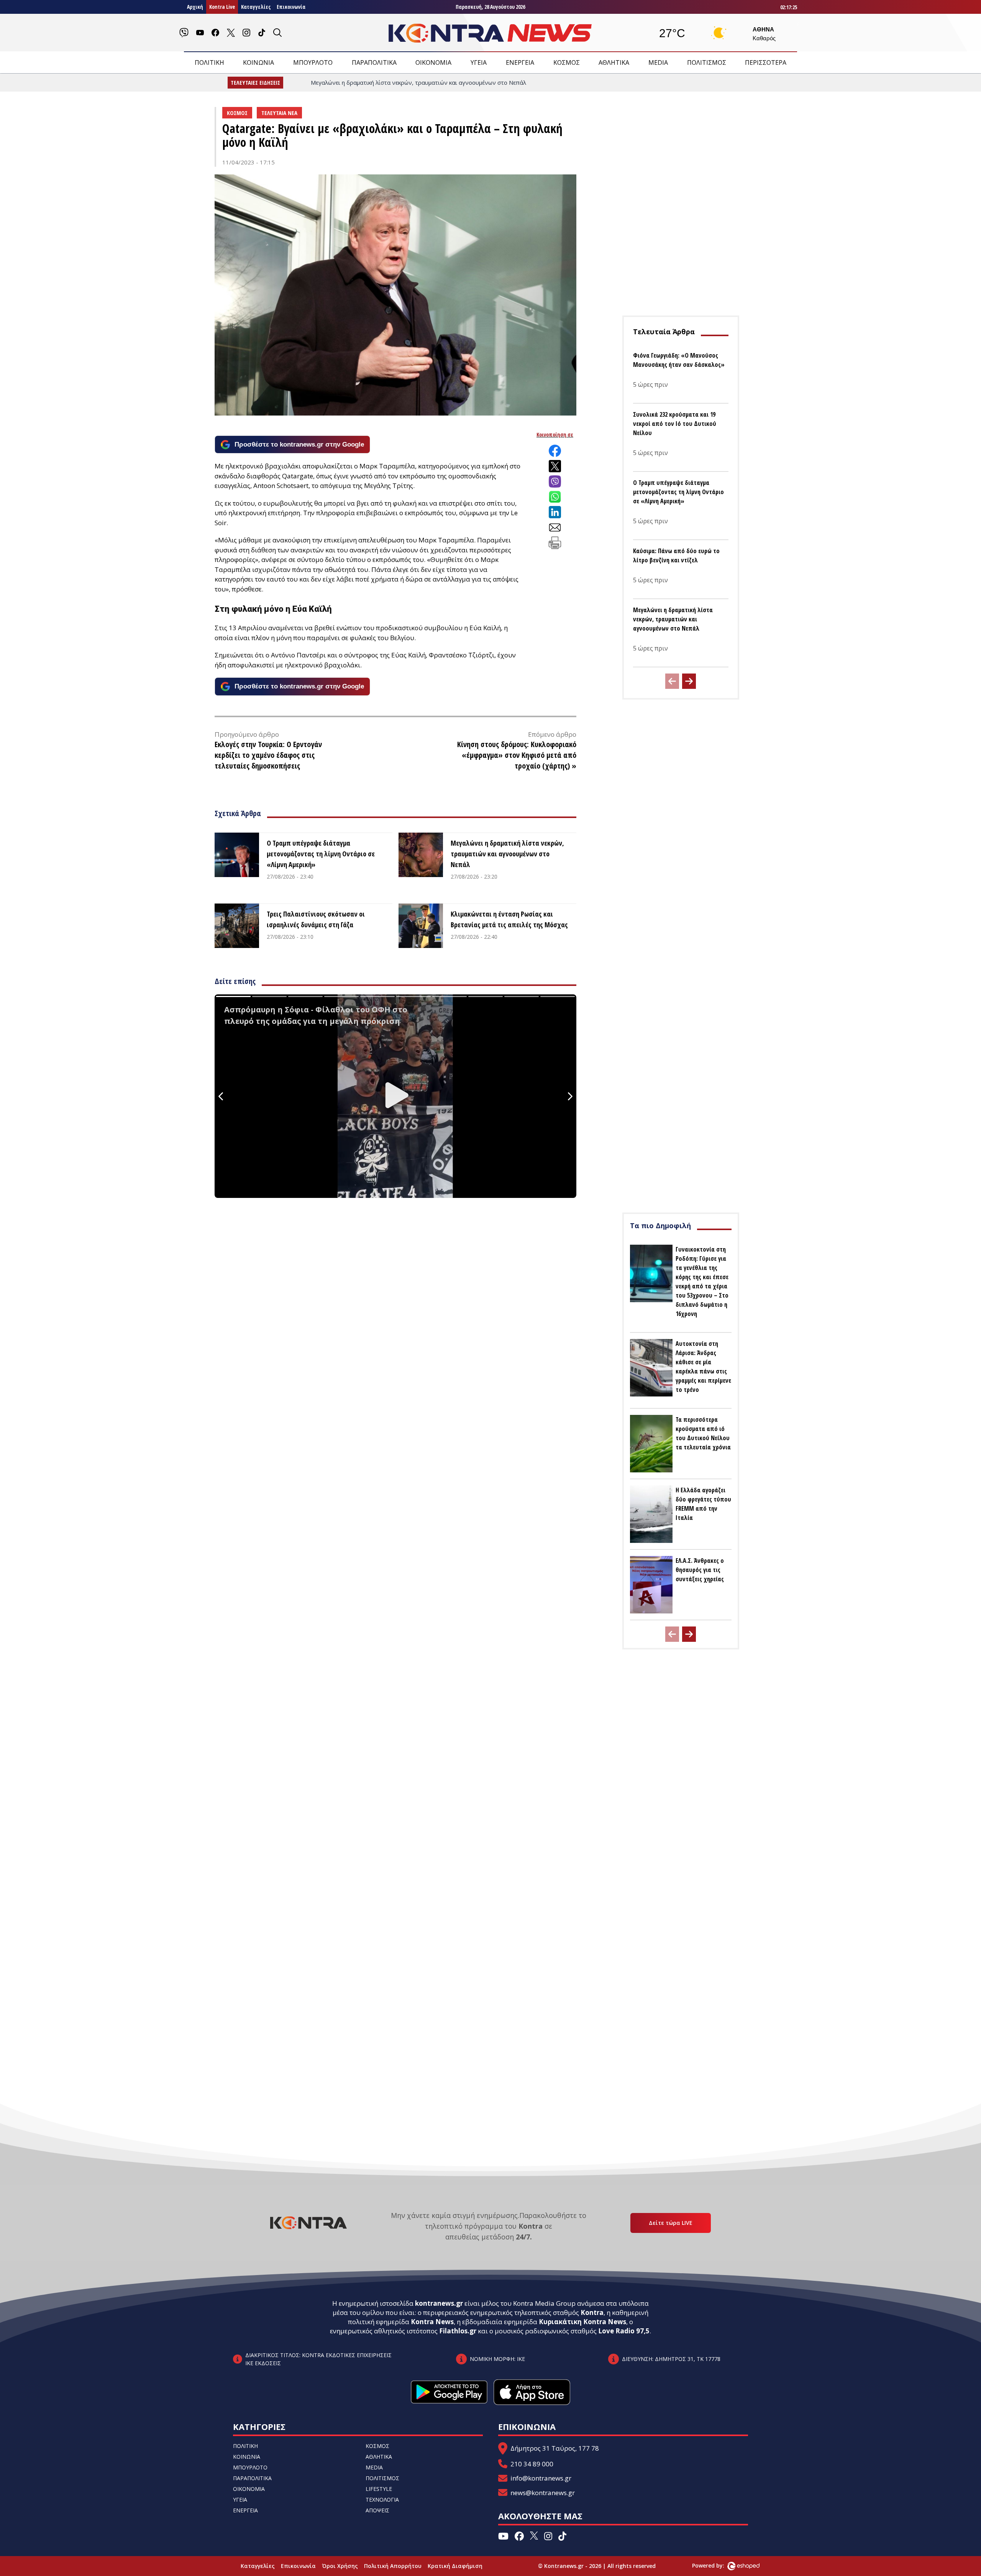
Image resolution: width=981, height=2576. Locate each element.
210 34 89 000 (532, 2464)
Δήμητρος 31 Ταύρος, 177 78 (555, 2448)
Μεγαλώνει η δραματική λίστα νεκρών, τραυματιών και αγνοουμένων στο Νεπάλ (507, 854)
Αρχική (195, 7)
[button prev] (672, 681)
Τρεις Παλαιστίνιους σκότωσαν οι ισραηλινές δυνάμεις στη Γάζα (316, 919)
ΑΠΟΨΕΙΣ (377, 2510)
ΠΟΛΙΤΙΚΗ (209, 62)
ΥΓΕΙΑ (479, 62)
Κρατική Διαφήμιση (455, 2566)
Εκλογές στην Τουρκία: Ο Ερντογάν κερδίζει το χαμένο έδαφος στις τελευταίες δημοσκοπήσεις (268, 755)
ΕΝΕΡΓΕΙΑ (520, 62)
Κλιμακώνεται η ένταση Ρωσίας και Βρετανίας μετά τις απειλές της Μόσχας (509, 919)
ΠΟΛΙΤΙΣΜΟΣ (707, 62)
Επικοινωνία (291, 7)
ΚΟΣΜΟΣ (567, 62)
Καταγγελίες (256, 7)
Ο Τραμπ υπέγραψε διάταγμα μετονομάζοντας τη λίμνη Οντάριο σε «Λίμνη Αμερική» (321, 854)
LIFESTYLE (379, 2489)
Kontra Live (222, 7)
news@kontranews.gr (543, 2493)
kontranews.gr (439, 2303)
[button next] (689, 681)
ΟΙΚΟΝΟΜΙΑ (433, 62)
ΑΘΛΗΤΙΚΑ (614, 62)
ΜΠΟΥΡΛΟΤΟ (313, 62)
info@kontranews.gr (541, 2478)
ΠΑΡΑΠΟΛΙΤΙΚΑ (374, 62)
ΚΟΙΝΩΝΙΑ (258, 62)
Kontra (592, 2312)
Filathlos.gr (458, 2331)
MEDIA (658, 62)
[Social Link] (184, 33)
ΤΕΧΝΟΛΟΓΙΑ (382, 2500)
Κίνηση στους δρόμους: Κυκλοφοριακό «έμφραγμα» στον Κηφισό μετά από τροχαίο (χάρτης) (517, 755)
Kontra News (432, 2322)
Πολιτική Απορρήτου (393, 2566)
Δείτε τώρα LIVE (671, 2223)
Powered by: (716, 2565)
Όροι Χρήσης (340, 2566)
